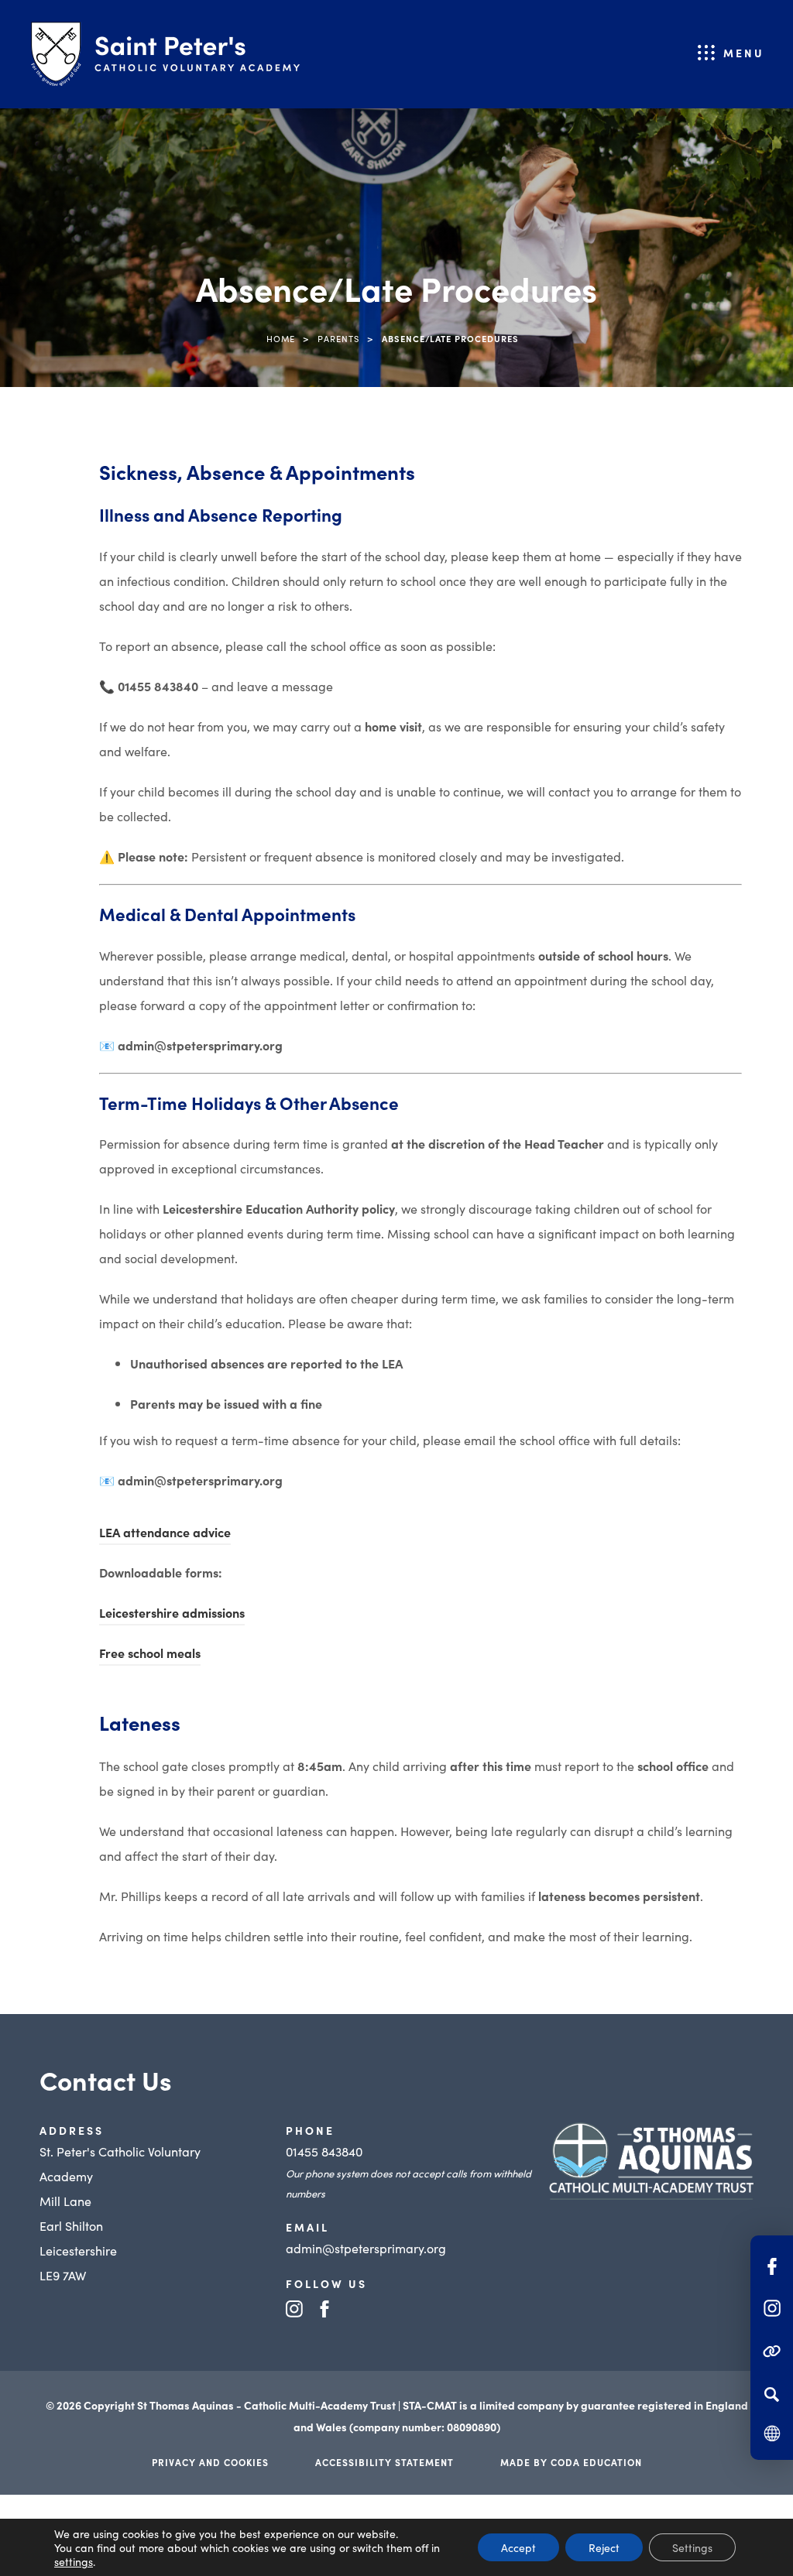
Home (281, 338)
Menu (744, 53)
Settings (692, 2547)
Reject (604, 2547)
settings (74, 2561)
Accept (518, 2547)
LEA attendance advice (165, 1534)
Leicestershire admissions (172, 1615)
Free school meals (150, 1655)
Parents (338, 338)
